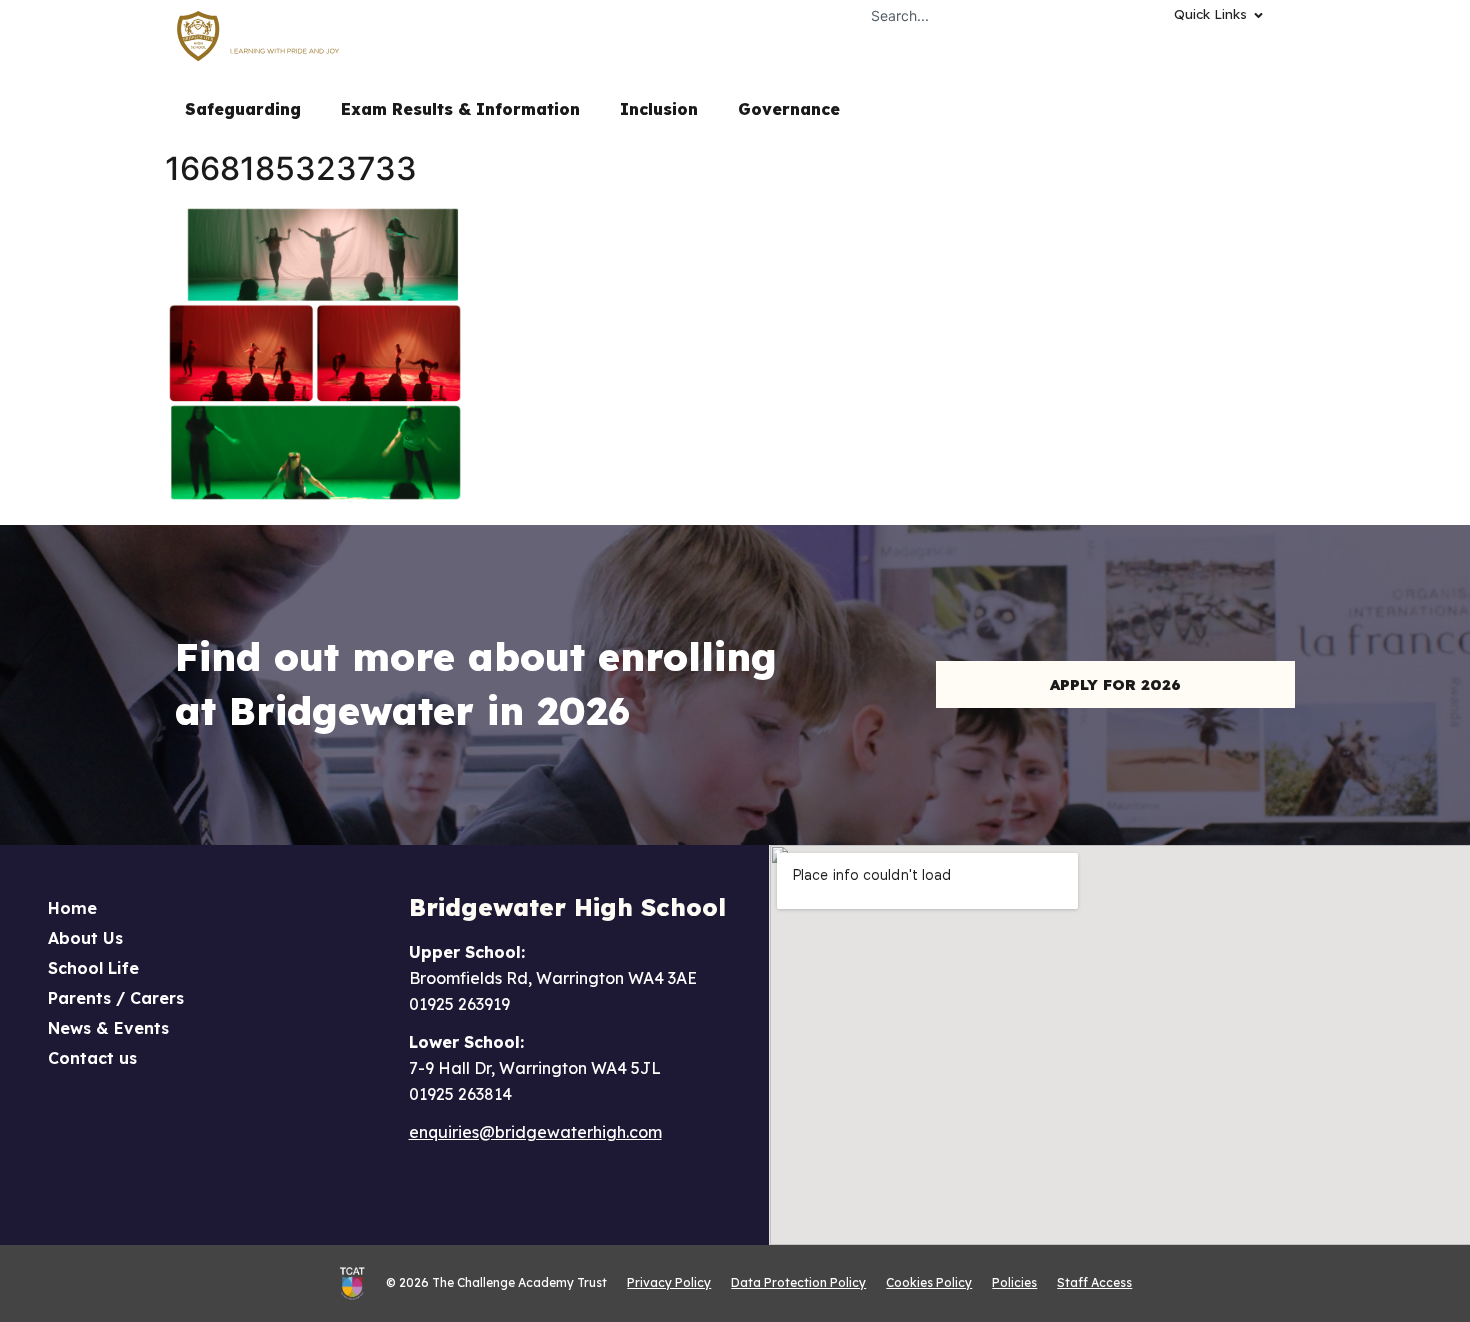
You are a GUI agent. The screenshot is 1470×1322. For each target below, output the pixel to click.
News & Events (108, 1028)
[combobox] (982, 15)
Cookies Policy (929, 1282)
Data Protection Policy (798, 1282)
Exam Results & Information (460, 109)
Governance (789, 109)
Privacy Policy (669, 1282)
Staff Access (1094, 1282)
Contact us (92, 1058)
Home (72, 908)
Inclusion (659, 109)
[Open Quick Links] (1258, 15)
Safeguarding (243, 109)
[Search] (1127, 15)
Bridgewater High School (567, 907)
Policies (1014, 1282)
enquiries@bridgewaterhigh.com (535, 1132)
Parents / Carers (116, 998)
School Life (93, 968)
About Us (85, 938)
